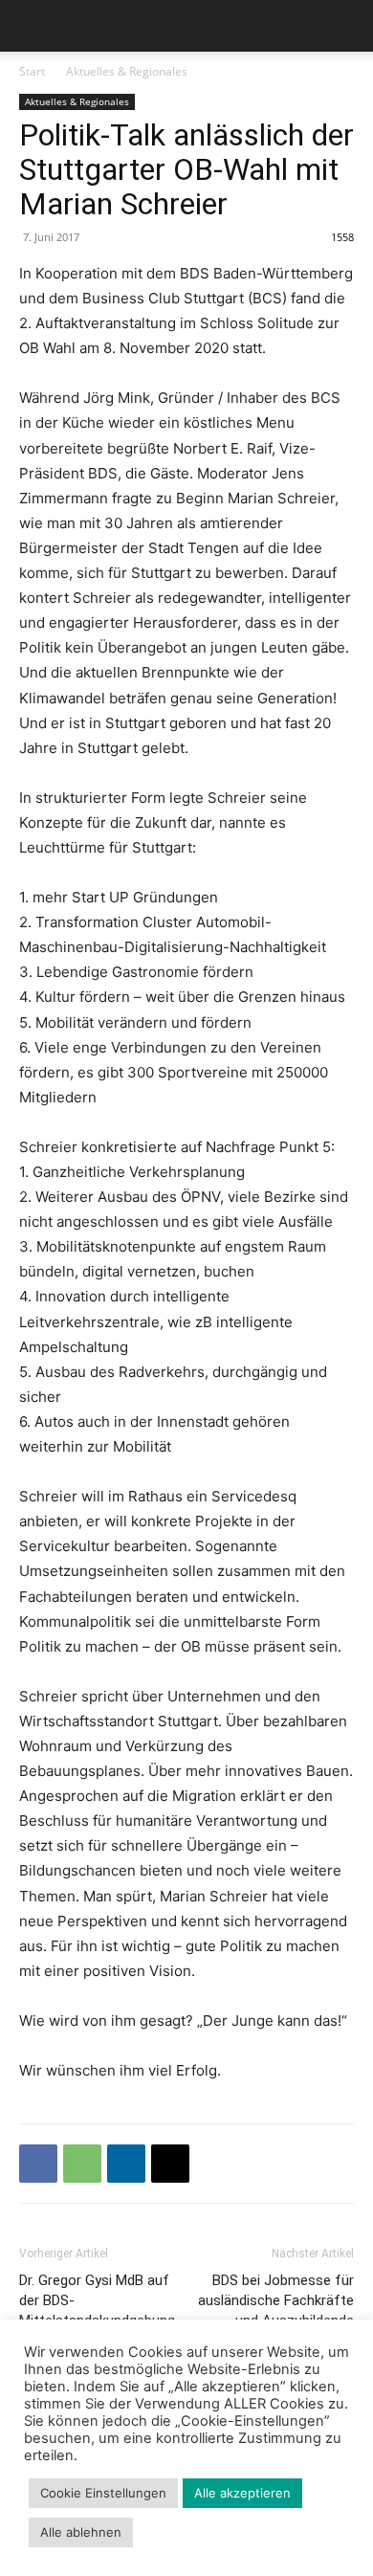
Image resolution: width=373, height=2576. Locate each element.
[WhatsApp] (82, 2164)
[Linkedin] (126, 2164)
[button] (33, 26)
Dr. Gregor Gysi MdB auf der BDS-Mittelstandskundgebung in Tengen (97, 2310)
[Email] (170, 2164)
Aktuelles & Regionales (127, 71)
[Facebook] (38, 2164)
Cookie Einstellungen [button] (103, 2493)
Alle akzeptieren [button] (242, 2493)
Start (32, 71)
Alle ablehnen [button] (81, 2532)
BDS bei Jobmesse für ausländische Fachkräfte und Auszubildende (276, 2300)
